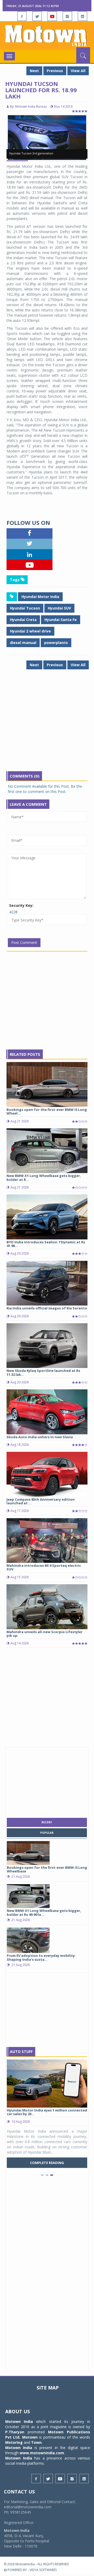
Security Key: (21, 905)
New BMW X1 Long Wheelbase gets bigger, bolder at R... (44, 1177)
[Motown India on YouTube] (52, 16)
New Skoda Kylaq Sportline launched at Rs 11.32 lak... (43, 1372)
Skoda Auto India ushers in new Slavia (40, 1437)
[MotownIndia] (47, 36)
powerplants (56, 643)
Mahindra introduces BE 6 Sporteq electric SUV (44, 1567)
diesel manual (23, 643)
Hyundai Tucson (25, 608)
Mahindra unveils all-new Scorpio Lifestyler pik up (45, 1634)
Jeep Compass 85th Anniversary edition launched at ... (41, 1501)
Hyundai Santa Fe (61, 620)
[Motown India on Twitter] (37, 16)
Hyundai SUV (59, 608)
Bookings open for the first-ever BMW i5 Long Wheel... (47, 1111)
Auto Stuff (21, 2052)
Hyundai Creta (23, 620)
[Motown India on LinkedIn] (83, 16)
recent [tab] (47, 1822)
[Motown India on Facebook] (22, 16)
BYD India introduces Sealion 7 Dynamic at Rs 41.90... (46, 1244)
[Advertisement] (47, 724)
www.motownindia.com (42, 2453)
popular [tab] (47, 1833)
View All (78, 71)
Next (34, 71)
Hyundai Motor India (40, 597)
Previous (55, 71)
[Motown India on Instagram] (67, 16)
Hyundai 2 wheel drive (30, 631)
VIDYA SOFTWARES (43, 2570)
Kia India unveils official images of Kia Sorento (47, 1308)
